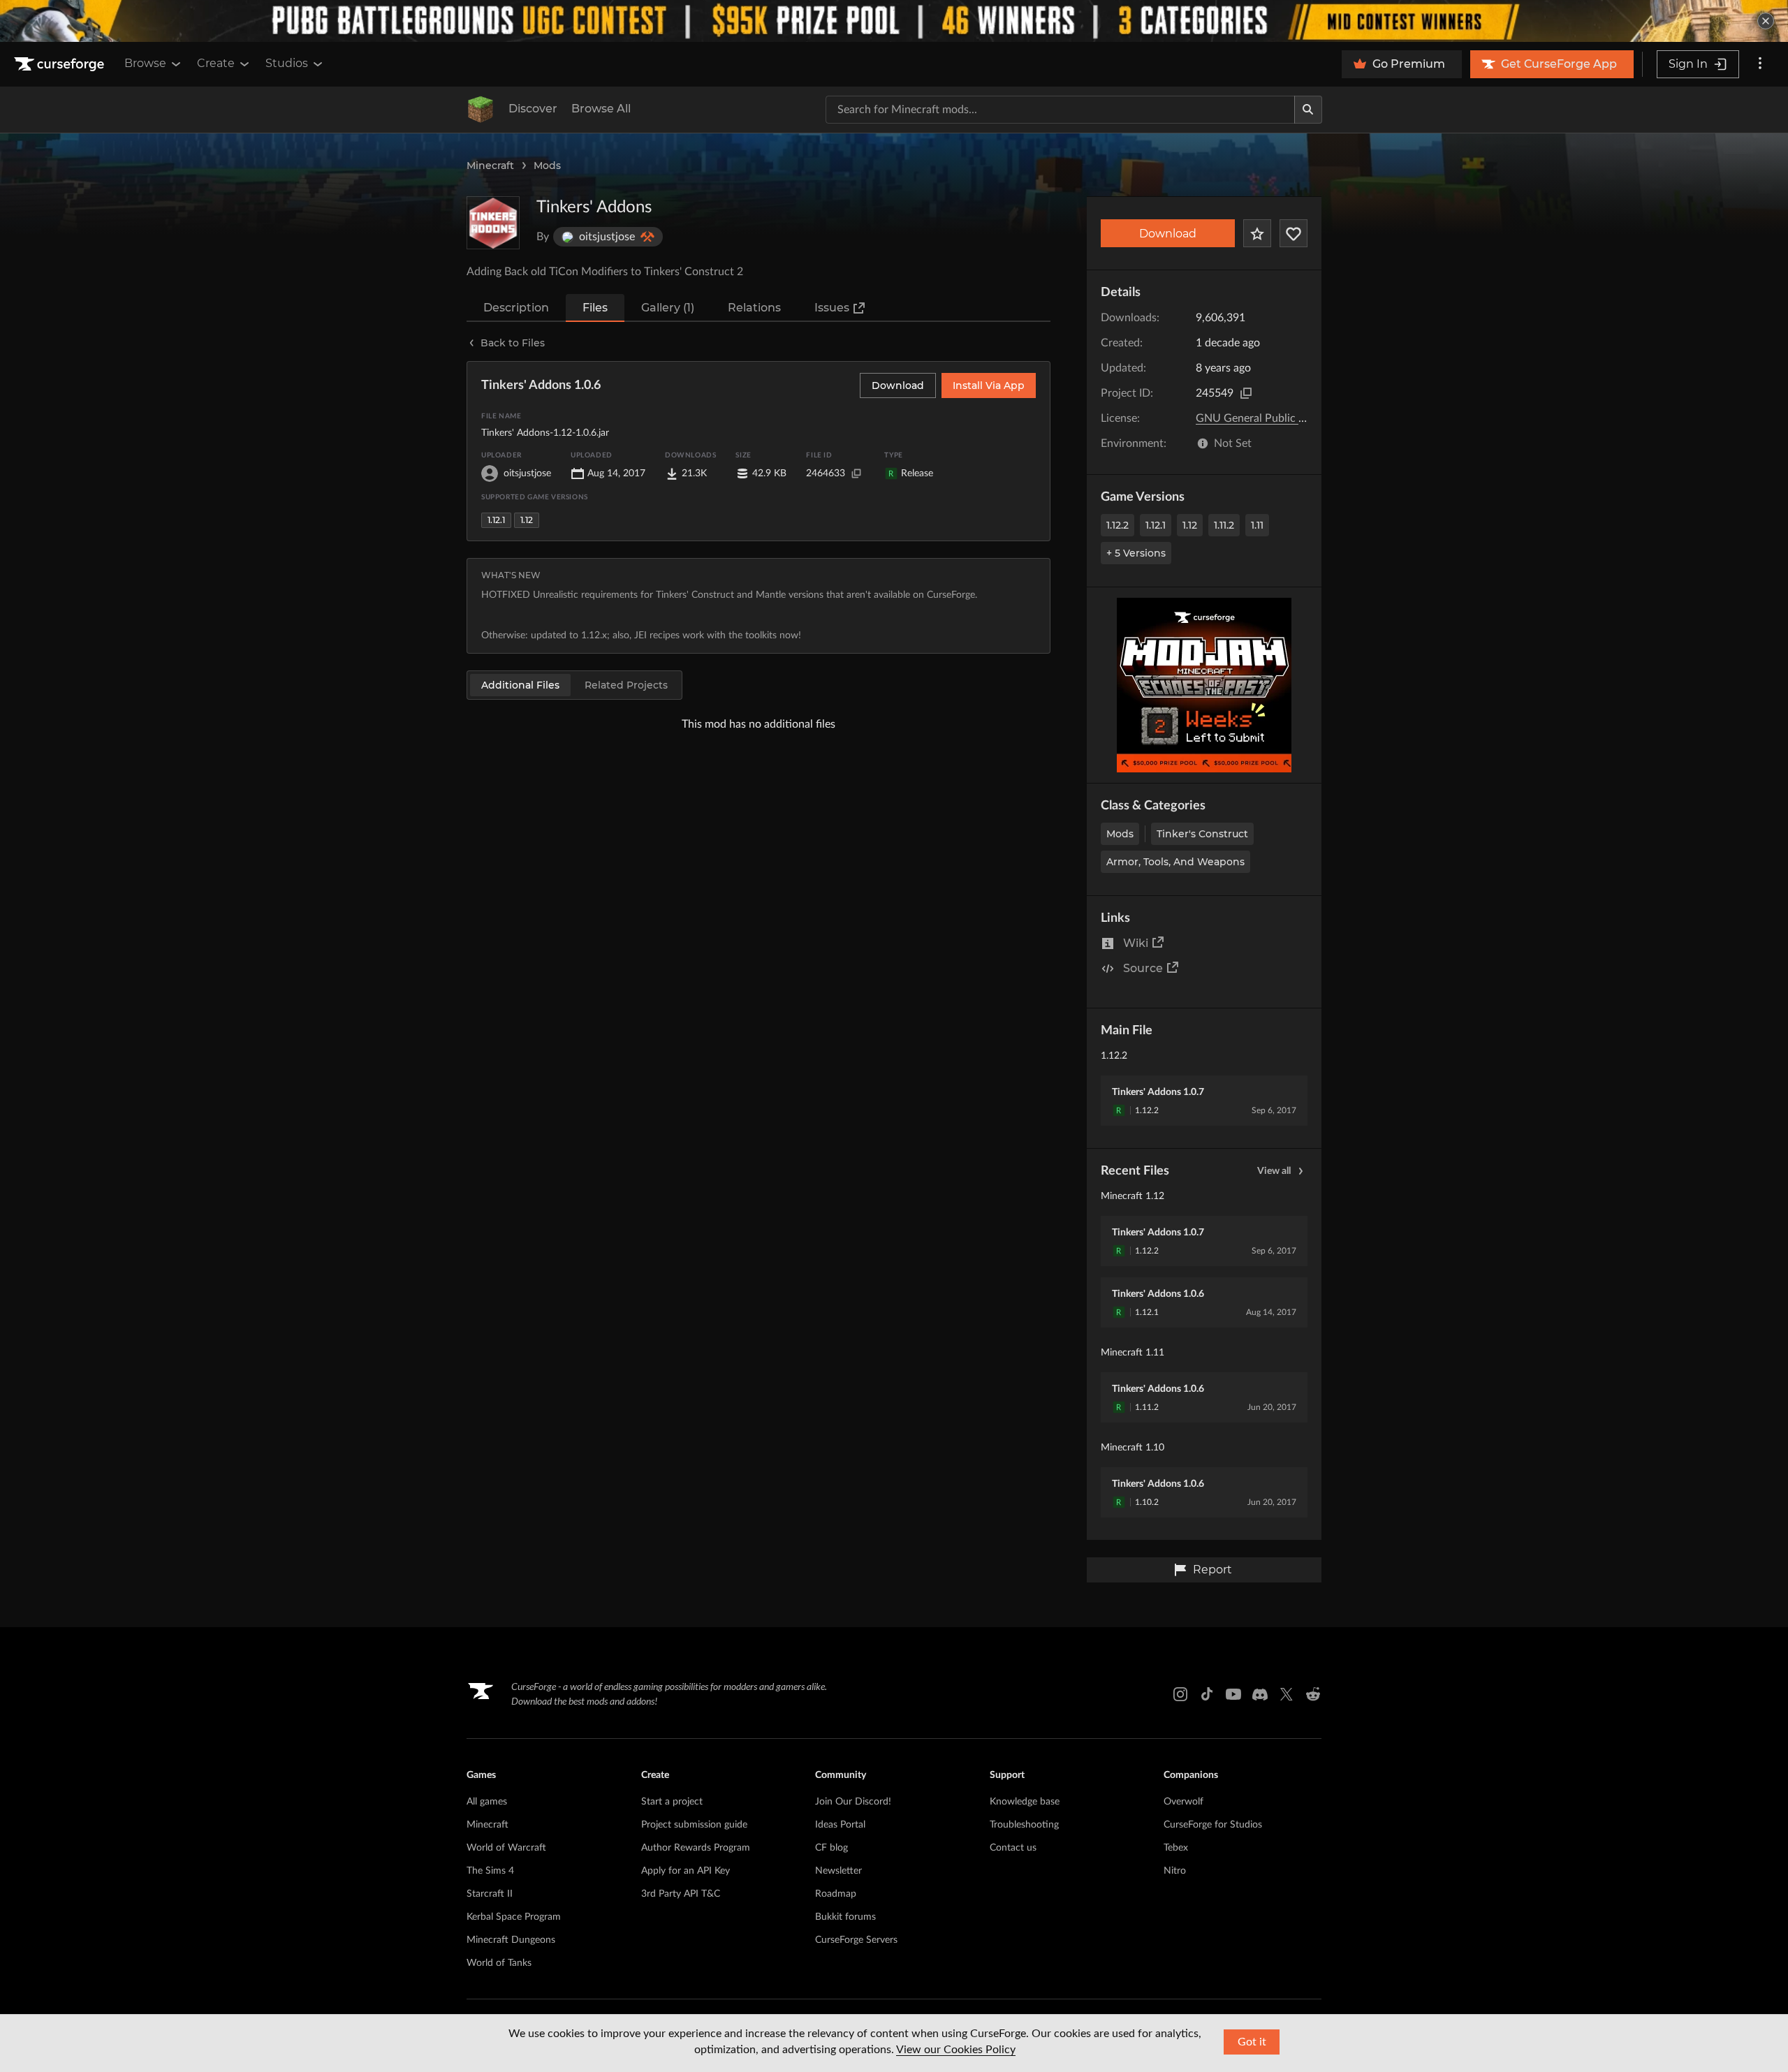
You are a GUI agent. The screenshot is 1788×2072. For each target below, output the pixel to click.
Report (1212, 1570)
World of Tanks (499, 1963)
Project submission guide (694, 1825)
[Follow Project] (1294, 233)
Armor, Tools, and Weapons (1175, 862)
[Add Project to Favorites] (1257, 233)
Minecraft (490, 166)
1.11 (1257, 525)
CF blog (831, 1848)
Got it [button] (1252, 2042)
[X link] (1287, 1694)
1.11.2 (1224, 525)
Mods (547, 166)
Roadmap (836, 1894)
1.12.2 (1117, 525)
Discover (533, 109)
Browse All (601, 109)
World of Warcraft (506, 1848)
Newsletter (838, 1871)
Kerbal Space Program (514, 1917)
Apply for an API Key (686, 1871)
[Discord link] (1260, 1694)
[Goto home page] (61, 64)
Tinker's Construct (1202, 834)
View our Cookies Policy (956, 2050)
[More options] (1760, 64)
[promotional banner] (894, 21)
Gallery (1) (668, 308)
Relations (754, 308)
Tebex (1176, 1848)
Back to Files (513, 343)
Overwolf (1184, 1802)
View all (1274, 1171)
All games (487, 1802)
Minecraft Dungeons (511, 1940)
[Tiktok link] (1207, 1694)
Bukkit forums (845, 1917)
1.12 (1190, 525)
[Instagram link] (1180, 1694)
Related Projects (626, 685)
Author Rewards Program (696, 1848)
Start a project (672, 1802)
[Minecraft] (481, 110)
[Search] (1308, 110)
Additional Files (520, 685)
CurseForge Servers (856, 1940)
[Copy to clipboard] (1246, 393)
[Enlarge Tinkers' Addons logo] (493, 223)
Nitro (1175, 1871)
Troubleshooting (1024, 1825)
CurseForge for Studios (1213, 1825)
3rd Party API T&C (681, 1894)
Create (216, 63)
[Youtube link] (1233, 1694)
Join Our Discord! (853, 1802)
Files (595, 308)
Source (1143, 968)
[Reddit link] (1313, 1694)
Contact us (1013, 1848)
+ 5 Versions (1136, 553)
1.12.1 (1156, 525)
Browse (145, 63)
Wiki (1136, 943)
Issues (832, 308)
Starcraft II (490, 1894)
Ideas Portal (840, 1825)
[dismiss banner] (1766, 21)
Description (516, 308)
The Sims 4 (490, 1871)
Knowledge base (1025, 1802)
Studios (287, 63)
